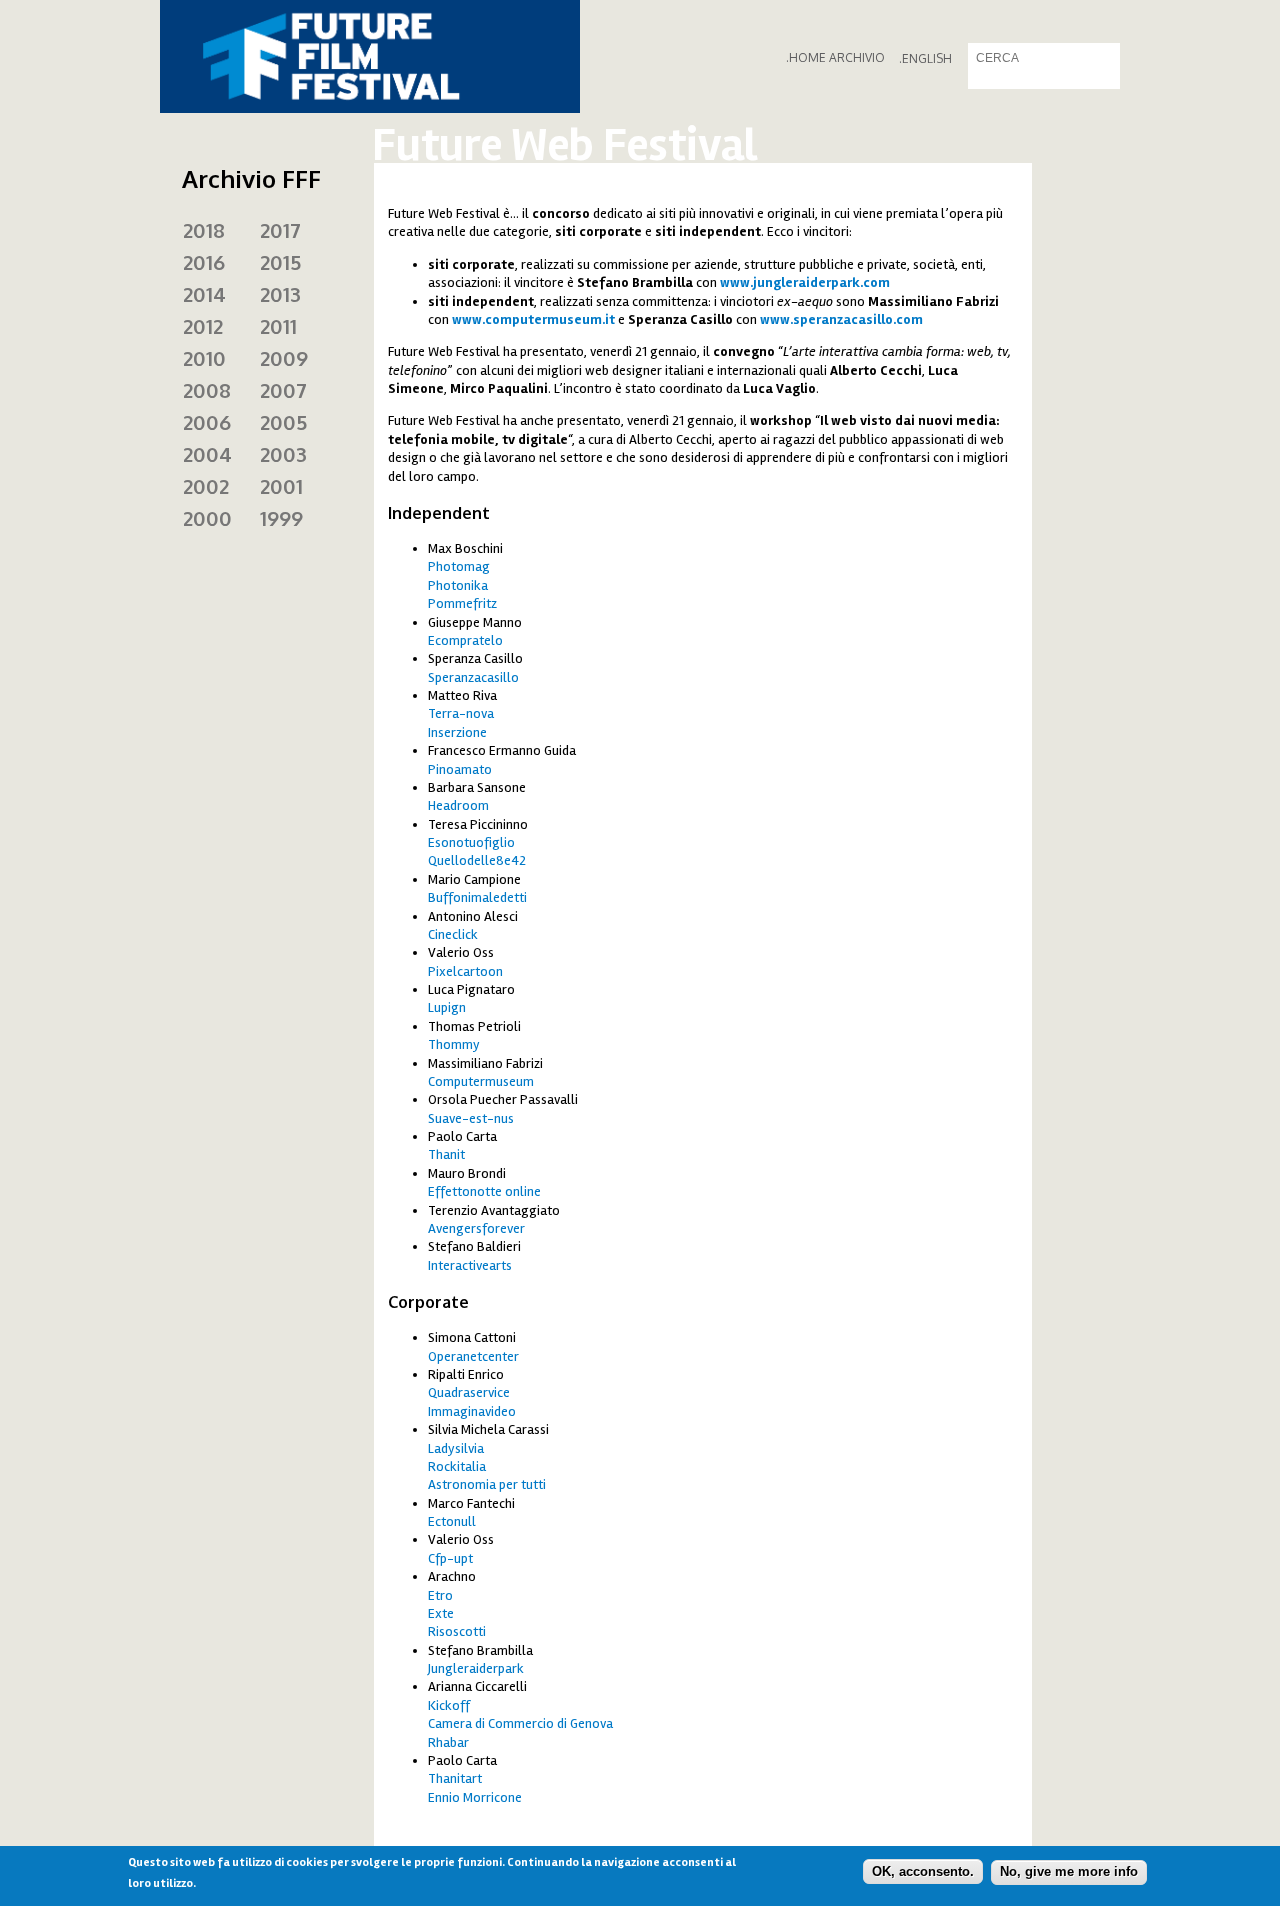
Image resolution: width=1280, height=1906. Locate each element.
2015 (280, 262)
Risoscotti (457, 1631)
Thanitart (455, 1778)
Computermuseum (481, 1081)
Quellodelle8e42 (477, 860)
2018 (204, 230)
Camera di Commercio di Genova (520, 1723)
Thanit (446, 1154)
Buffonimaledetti (477, 897)
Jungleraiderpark (476, 1668)
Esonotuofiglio (471, 842)
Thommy (454, 1044)
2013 (280, 294)
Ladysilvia (456, 1448)
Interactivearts (470, 1265)
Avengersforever (476, 1228)
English (927, 58)
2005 (283, 422)
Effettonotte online (484, 1191)
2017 (280, 230)
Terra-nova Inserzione (461, 722)
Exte (441, 1613)
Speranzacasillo (473, 677)
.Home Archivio (835, 57)
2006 (207, 422)
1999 (281, 518)
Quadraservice (469, 1392)
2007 (283, 390)
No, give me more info (1069, 1871)
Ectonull (452, 1521)
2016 (204, 262)
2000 (207, 518)
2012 (203, 326)
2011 (278, 326)
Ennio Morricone (475, 1797)
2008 (207, 390)
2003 (283, 454)
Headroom (458, 805)
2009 (284, 358)
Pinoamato (460, 769)
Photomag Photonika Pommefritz (462, 585)
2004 (207, 454)
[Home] (370, 56)
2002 (206, 486)
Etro (440, 1595)
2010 (204, 358)
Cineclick (453, 934)
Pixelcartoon (465, 971)
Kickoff (449, 1705)
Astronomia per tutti (487, 1484)
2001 (281, 486)
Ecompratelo (465, 640)
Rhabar (448, 1742)
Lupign (447, 1007)
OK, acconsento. (923, 1871)
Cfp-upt (450, 1558)
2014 (204, 294)
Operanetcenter (473, 1356)
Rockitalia (457, 1466)
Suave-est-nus (471, 1118)
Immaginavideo (472, 1411)
